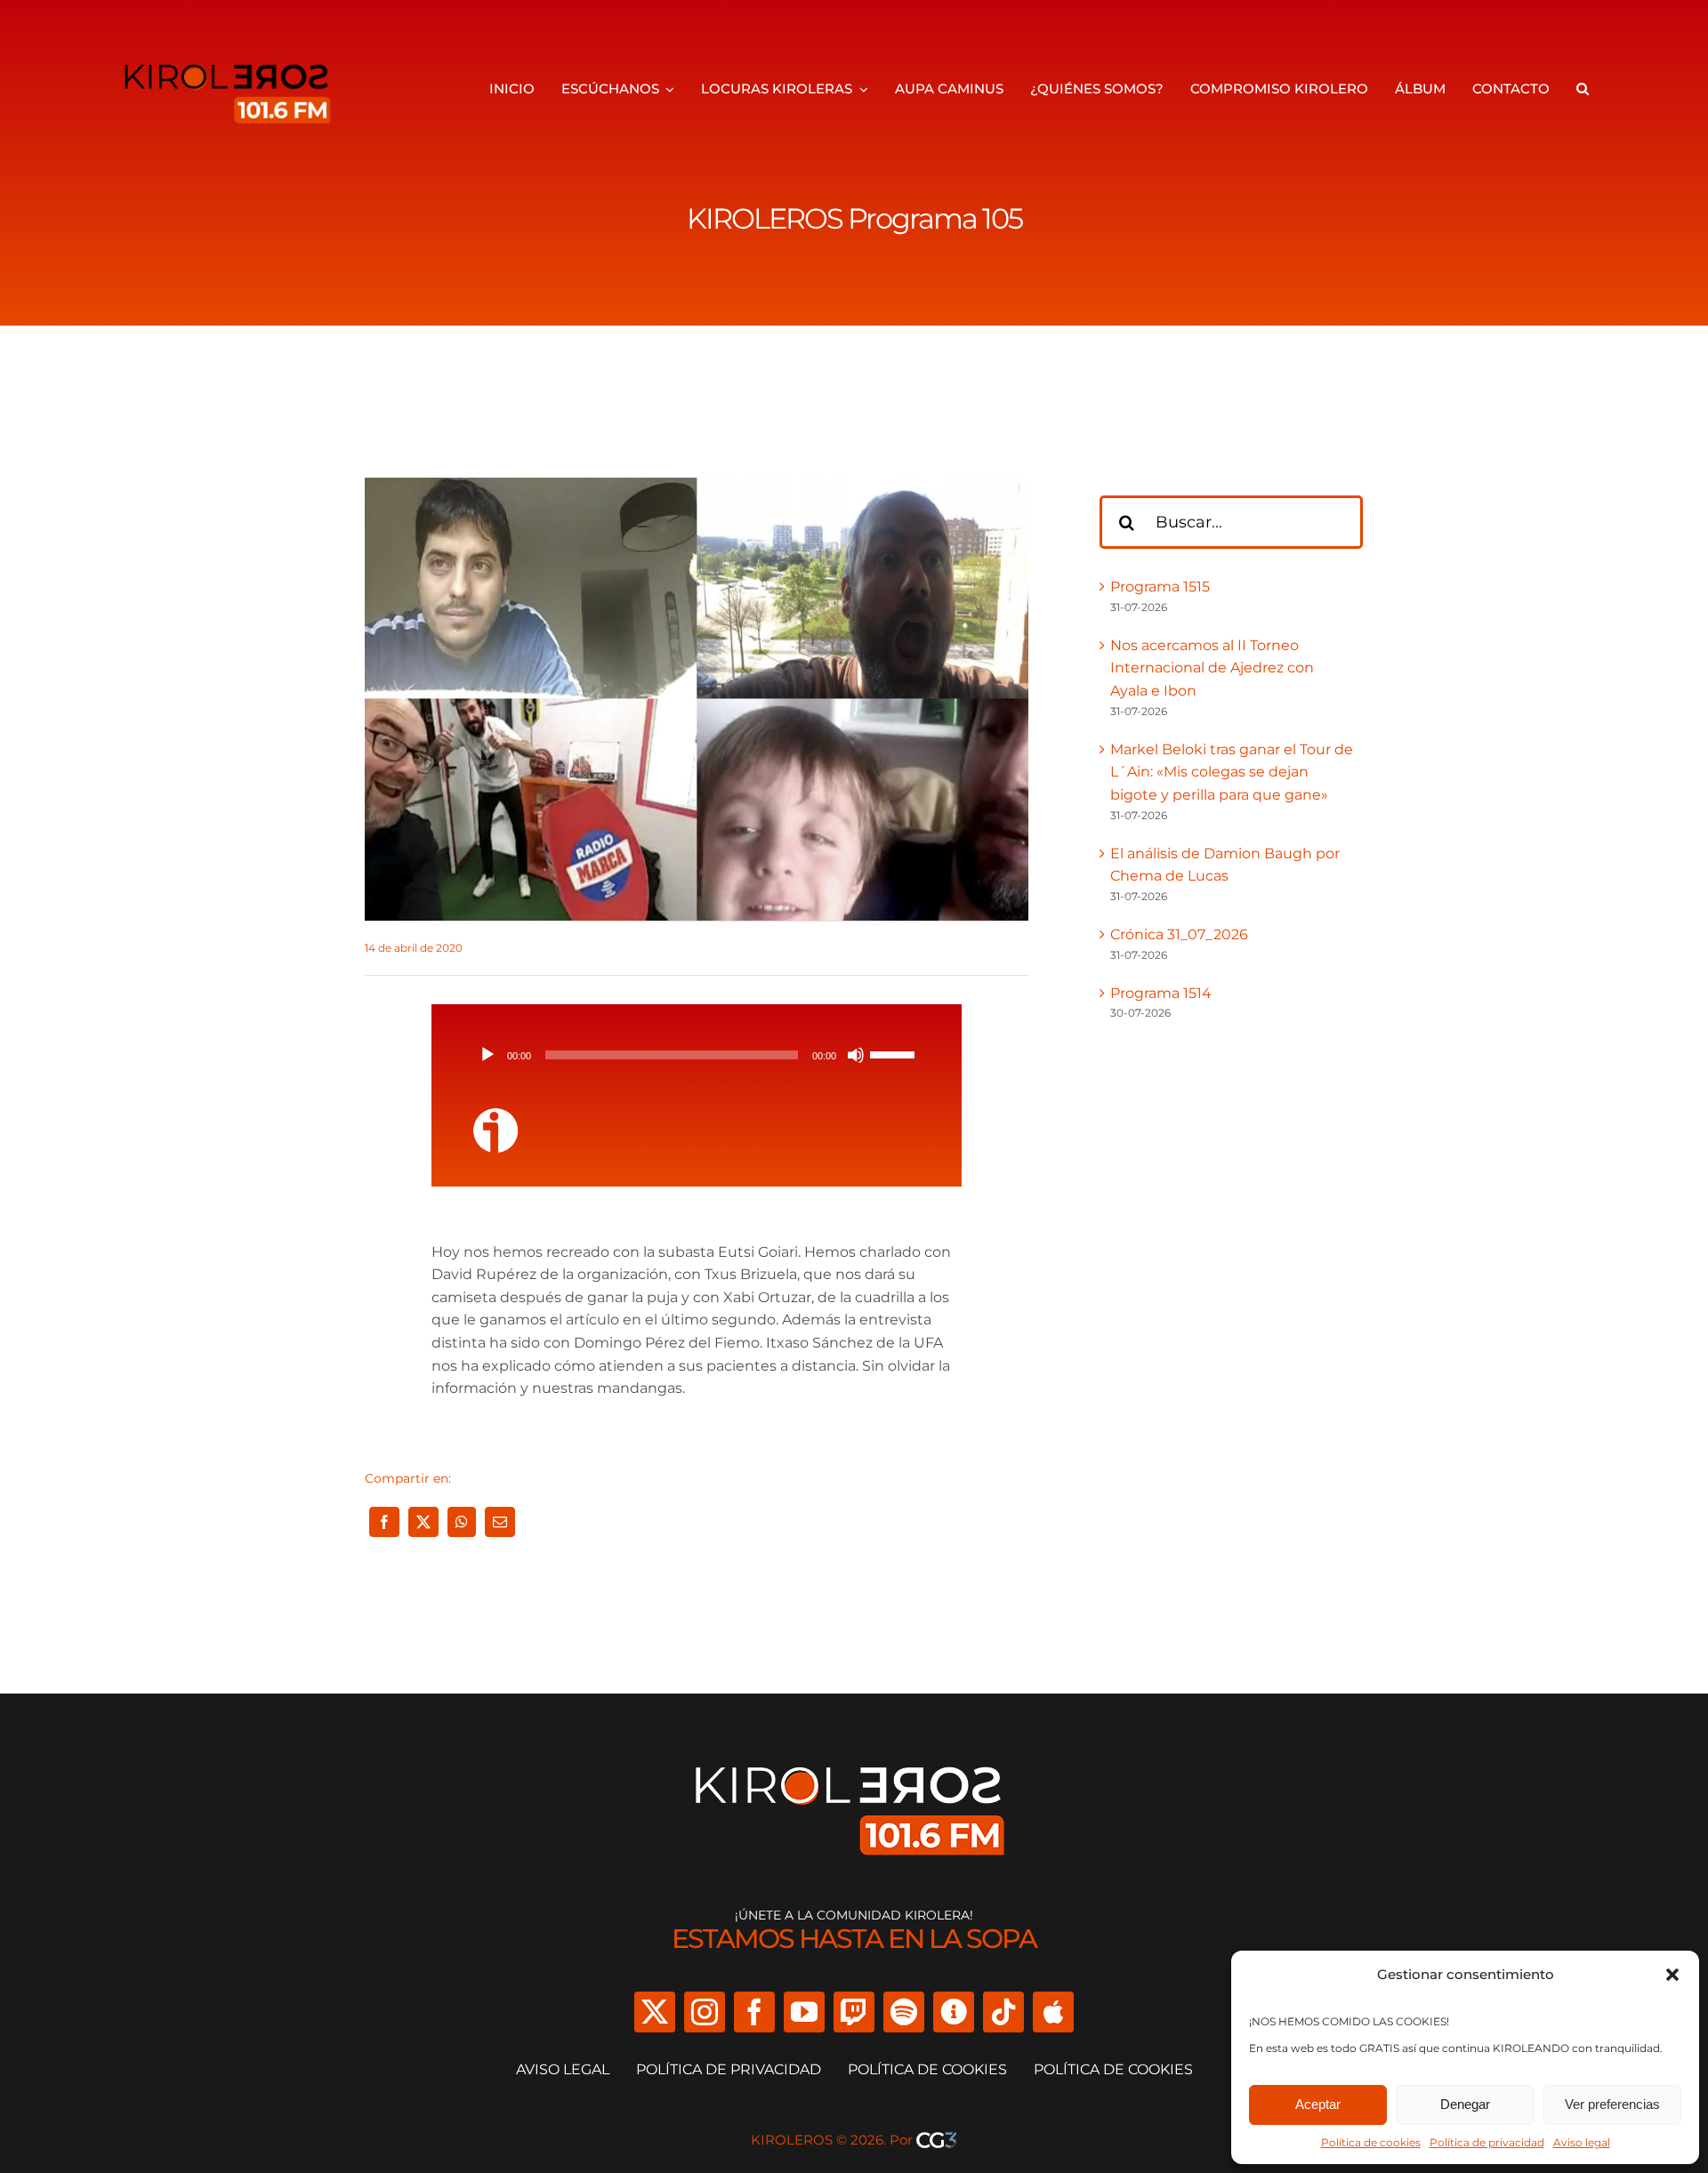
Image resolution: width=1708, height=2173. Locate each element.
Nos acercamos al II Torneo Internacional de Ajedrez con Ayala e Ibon (1212, 668)
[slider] (895, 1053)
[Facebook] (384, 1522)
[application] (697, 1055)
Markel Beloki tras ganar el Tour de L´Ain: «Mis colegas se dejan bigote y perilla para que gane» (1232, 772)
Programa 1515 (1160, 587)
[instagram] (705, 2012)
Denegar (1465, 2104)
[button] (1672, 1975)
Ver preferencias (1612, 2104)
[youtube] (804, 2012)
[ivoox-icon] (495, 1115)
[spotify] (904, 2012)
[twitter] (655, 2012)
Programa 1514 (1161, 993)
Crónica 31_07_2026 (1179, 934)
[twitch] (854, 2012)
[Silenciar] (856, 1055)
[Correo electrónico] (500, 1522)
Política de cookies (1371, 2142)
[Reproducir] (487, 1055)
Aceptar (1318, 2104)
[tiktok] (1003, 2012)
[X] (423, 1522)
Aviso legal (1582, 2142)
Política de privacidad (1487, 2142)
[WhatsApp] (462, 1522)
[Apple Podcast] (1053, 2012)
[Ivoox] (954, 2012)
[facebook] (754, 2012)
